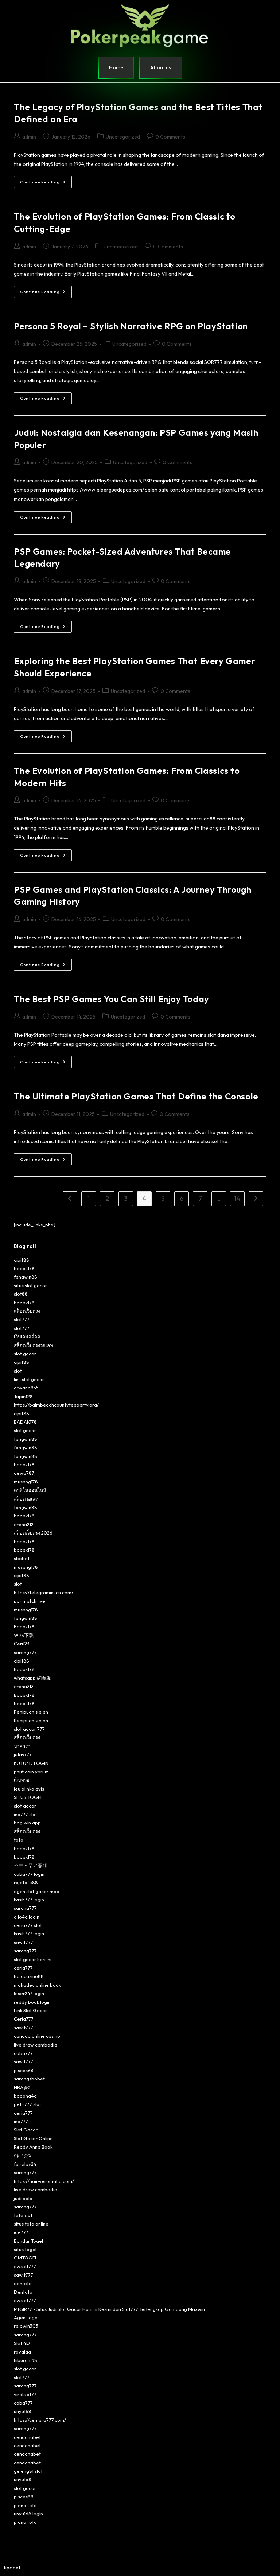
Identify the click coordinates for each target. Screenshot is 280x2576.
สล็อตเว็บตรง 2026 (33, 1533)
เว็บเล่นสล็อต (27, 1337)
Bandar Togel (28, 2241)
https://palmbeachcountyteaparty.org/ (56, 1405)
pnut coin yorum (31, 1772)
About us (161, 67)
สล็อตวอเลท (26, 1499)
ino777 (21, 2121)
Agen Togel (26, 2317)
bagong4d (25, 2096)
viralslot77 (25, 2394)
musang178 (26, 1482)
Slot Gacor (26, 2130)
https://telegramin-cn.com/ (44, 1592)
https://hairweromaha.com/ (44, 2181)
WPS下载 (24, 1635)
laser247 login (29, 1993)
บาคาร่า (22, 1746)
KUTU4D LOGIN (31, 1763)
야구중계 (23, 2156)
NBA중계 (23, 2087)
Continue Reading (46, 180)
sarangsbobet (29, 2079)
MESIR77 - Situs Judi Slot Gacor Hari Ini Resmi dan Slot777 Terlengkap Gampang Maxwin (109, 2309)
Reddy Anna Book (33, 2147)
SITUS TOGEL (28, 1797)
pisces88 (24, 2070)
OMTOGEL (26, 2258)
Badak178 (24, 1626)
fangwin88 (26, 1277)
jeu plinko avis (29, 1789)
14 (237, 1198)
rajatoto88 (26, 1882)
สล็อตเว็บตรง (27, 1311)
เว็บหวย (22, 1780)
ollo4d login (27, 1917)
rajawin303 (26, 2326)
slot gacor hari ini (33, 1959)
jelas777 (23, 1754)
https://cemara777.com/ (40, 2420)
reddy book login (32, 2002)
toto (19, 1840)
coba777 (23, 2053)
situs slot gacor (30, 1285)
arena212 (24, 1524)
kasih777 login (29, 1900)
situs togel (25, 2249)
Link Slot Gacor (30, 2010)
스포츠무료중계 (30, 1865)
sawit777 (24, 1942)
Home (116, 67)
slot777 (22, 1319)
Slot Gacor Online (33, 2138)
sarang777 (25, 1652)
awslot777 (25, 2266)
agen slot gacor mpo (37, 1891)
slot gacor (25, 1354)
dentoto (23, 2283)
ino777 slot (26, 1814)
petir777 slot (28, 2104)
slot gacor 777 (29, 1729)
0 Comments (170, 137)
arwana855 (26, 1388)
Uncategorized (123, 137)
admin (29, 137)
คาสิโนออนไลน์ (30, 1490)
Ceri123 (22, 1644)
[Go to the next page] (256, 1199)
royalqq (22, 2352)
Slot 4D (22, 2343)
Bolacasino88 (29, 1976)
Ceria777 (24, 2019)
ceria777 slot (28, 1925)
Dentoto (23, 2292)
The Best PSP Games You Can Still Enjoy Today (111, 999)
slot (18, 1371)
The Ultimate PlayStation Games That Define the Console (136, 1096)
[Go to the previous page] (70, 1199)
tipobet (12, 2568)
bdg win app (27, 1823)
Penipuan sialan (31, 1712)
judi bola (23, 2198)
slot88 (21, 1294)
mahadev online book (37, 1985)
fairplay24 (25, 2164)
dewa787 (24, 1473)
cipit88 (22, 1260)
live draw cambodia (36, 2045)
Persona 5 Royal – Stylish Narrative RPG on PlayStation (131, 326)
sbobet (22, 1558)
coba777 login (29, 1874)
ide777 (21, 2232)
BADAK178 (25, 1422)
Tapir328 (23, 1396)
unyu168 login (28, 2514)
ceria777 (23, 1968)
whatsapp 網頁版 (32, 1678)
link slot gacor (29, 1379)
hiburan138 (26, 2360)
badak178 (24, 1268)
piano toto (25, 2505)
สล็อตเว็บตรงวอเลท (34, 1345)
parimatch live (30, 1601)
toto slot (23, 2215)
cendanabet (27, 2437)
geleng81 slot (28, 2471)
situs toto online (31, 2224)
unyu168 (23, 2411)
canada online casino (37, 2036)
